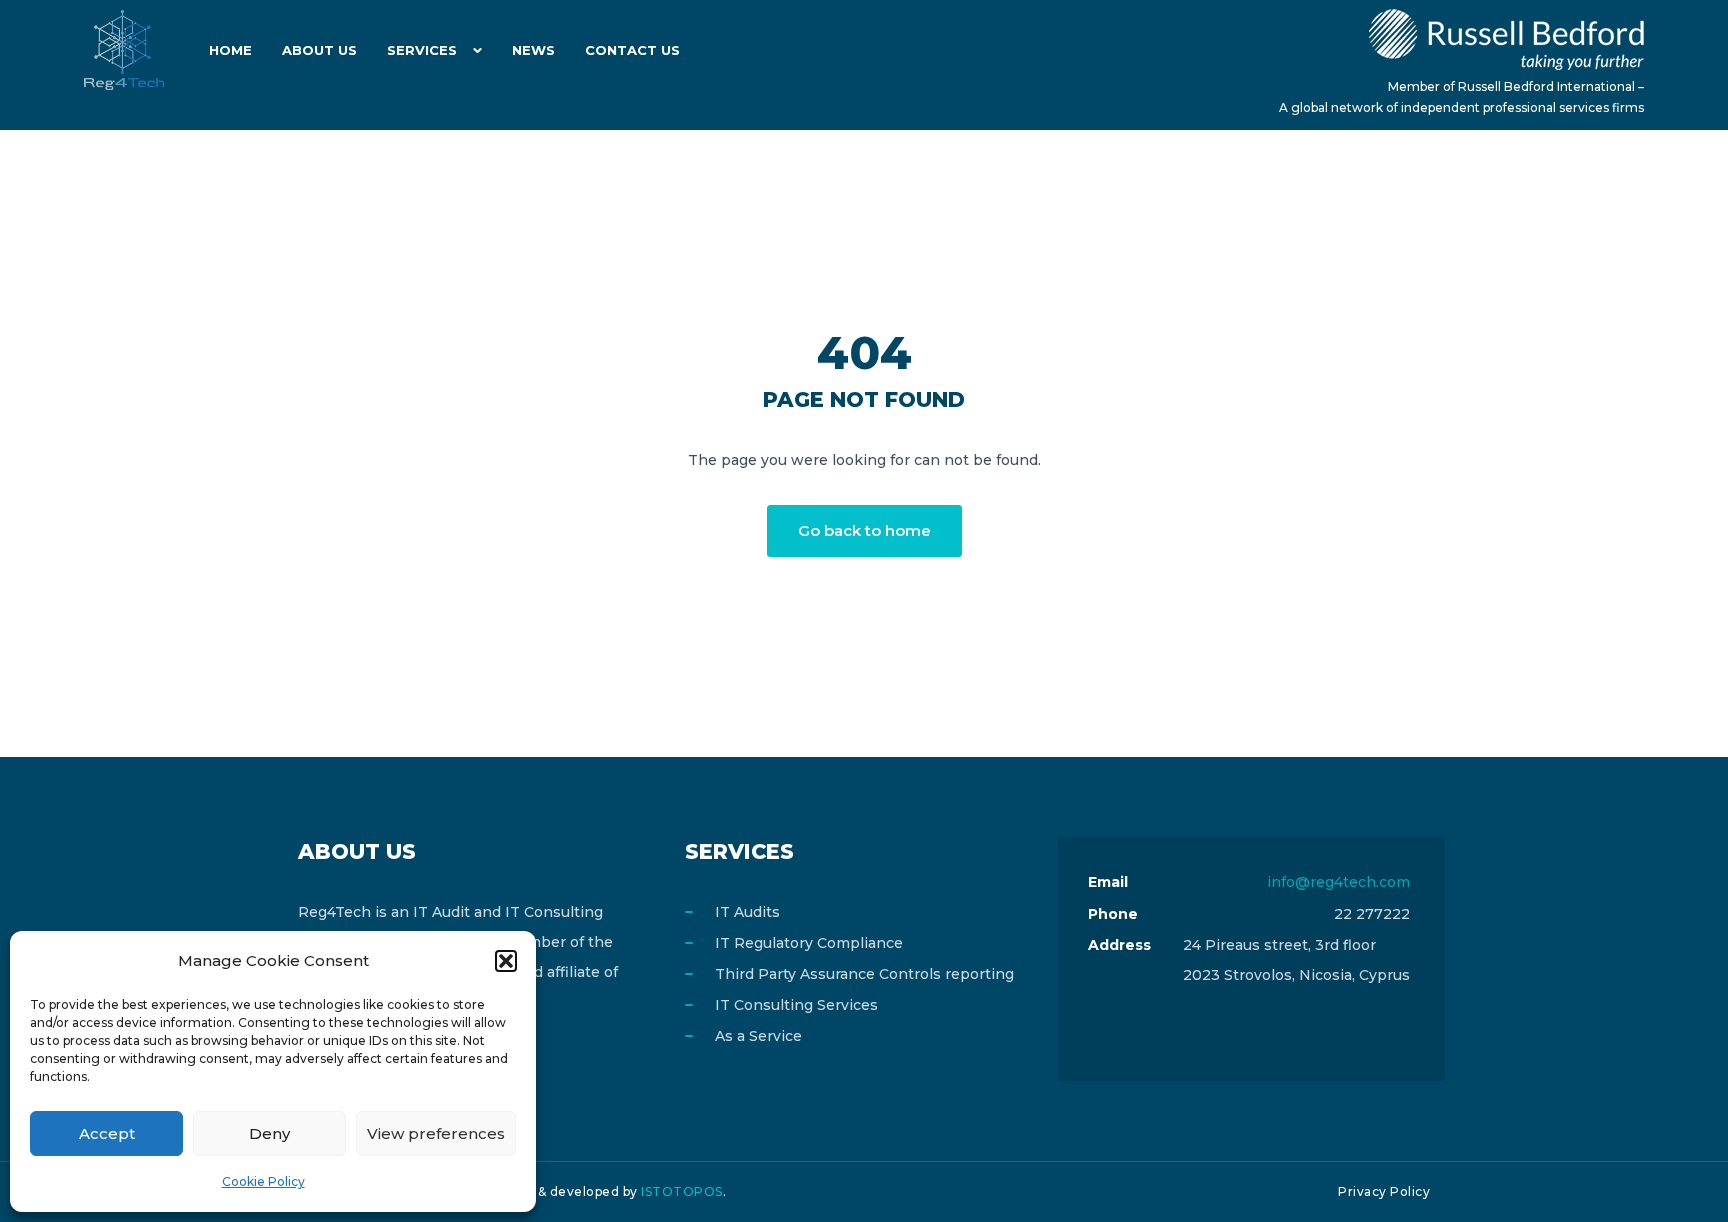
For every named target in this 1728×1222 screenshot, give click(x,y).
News (533, 50)
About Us (319, 50)
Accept (107, 1133)
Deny (269, 1133)
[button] (506, 961)
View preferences (436, 1133)
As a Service (758, 1036)
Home (230, 50)
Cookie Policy (263, 1181)
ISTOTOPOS (682, 1191)
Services (422, 50)
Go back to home (864, 530)
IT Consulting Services (796, 1005)
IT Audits (747, 912)
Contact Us (632, 50)
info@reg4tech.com (1338, 882)
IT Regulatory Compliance (809, 943)
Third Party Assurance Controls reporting (864, 974)
